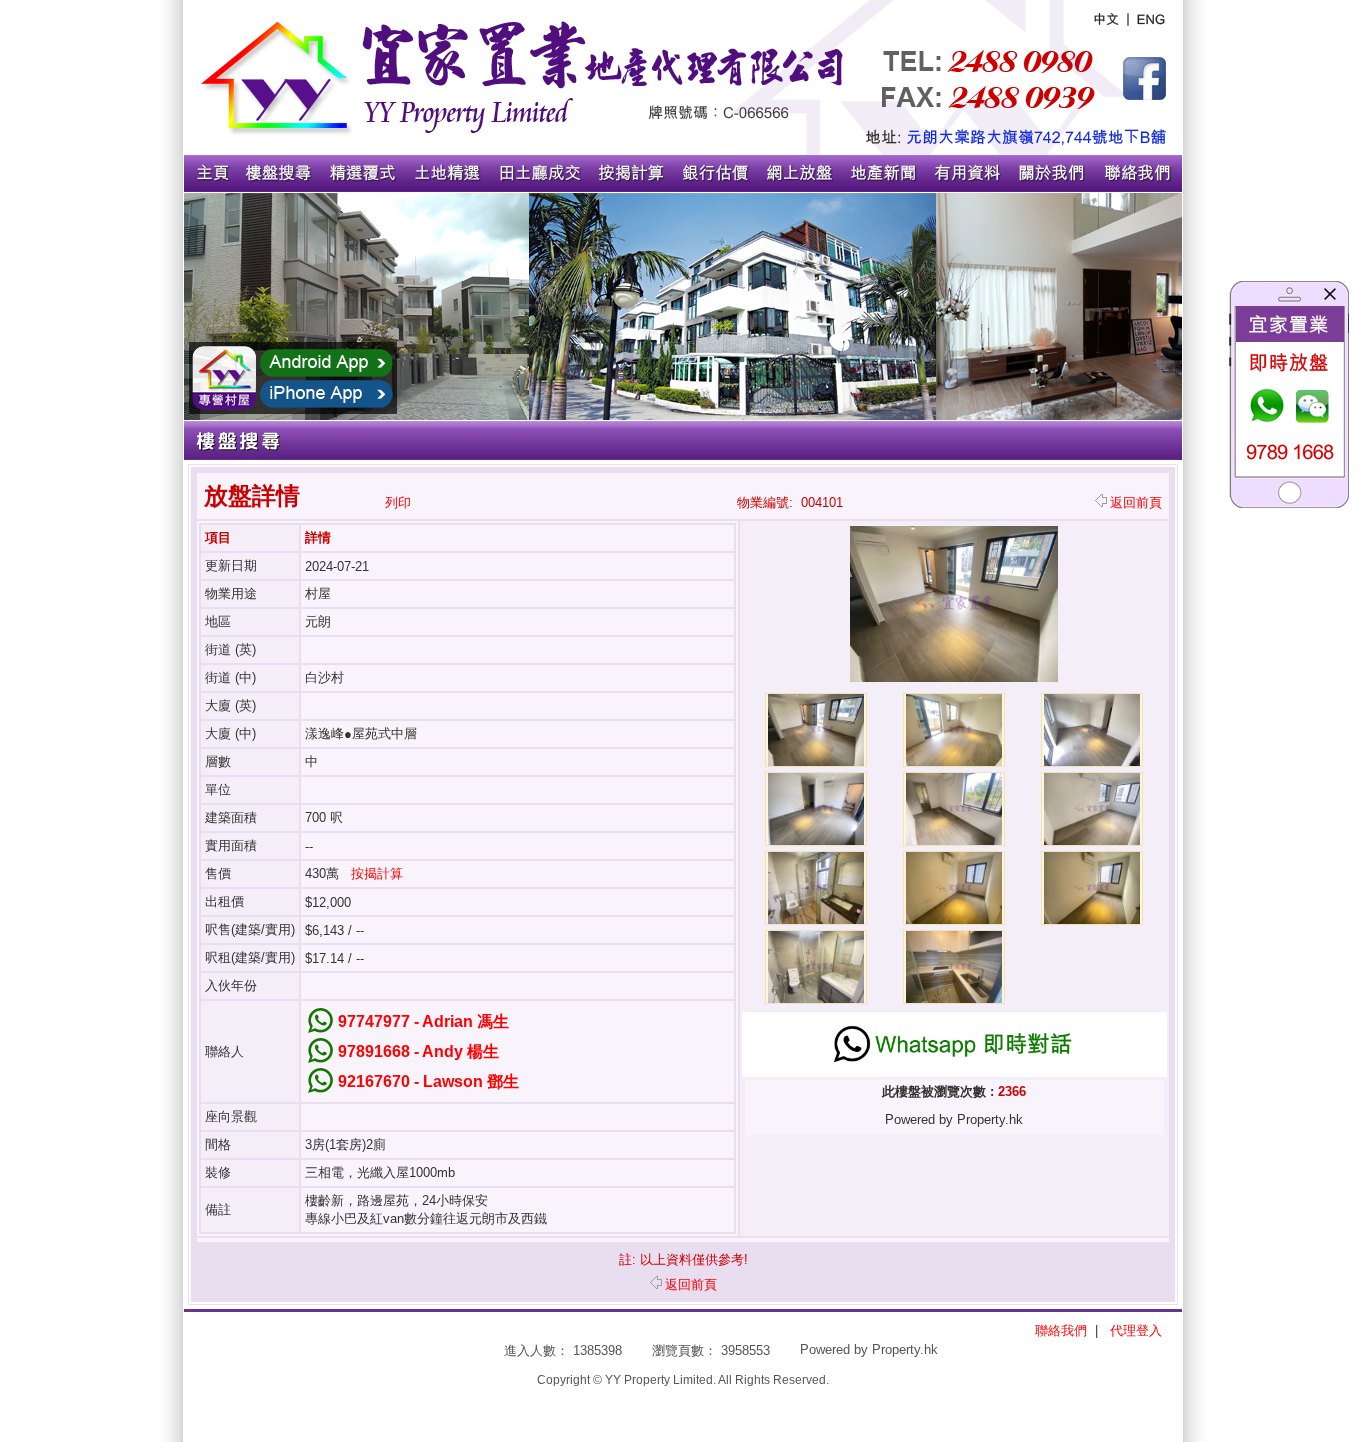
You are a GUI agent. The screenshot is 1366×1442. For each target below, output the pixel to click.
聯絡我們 (1061, 1330)
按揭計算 (377, 873)
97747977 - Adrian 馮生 (423, 1021)
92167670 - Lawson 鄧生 (428, 1081)
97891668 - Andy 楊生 (418, 1051)
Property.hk (905, 1349)
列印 (398, 502)
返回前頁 (1136, 502)
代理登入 (1136, 1330)
